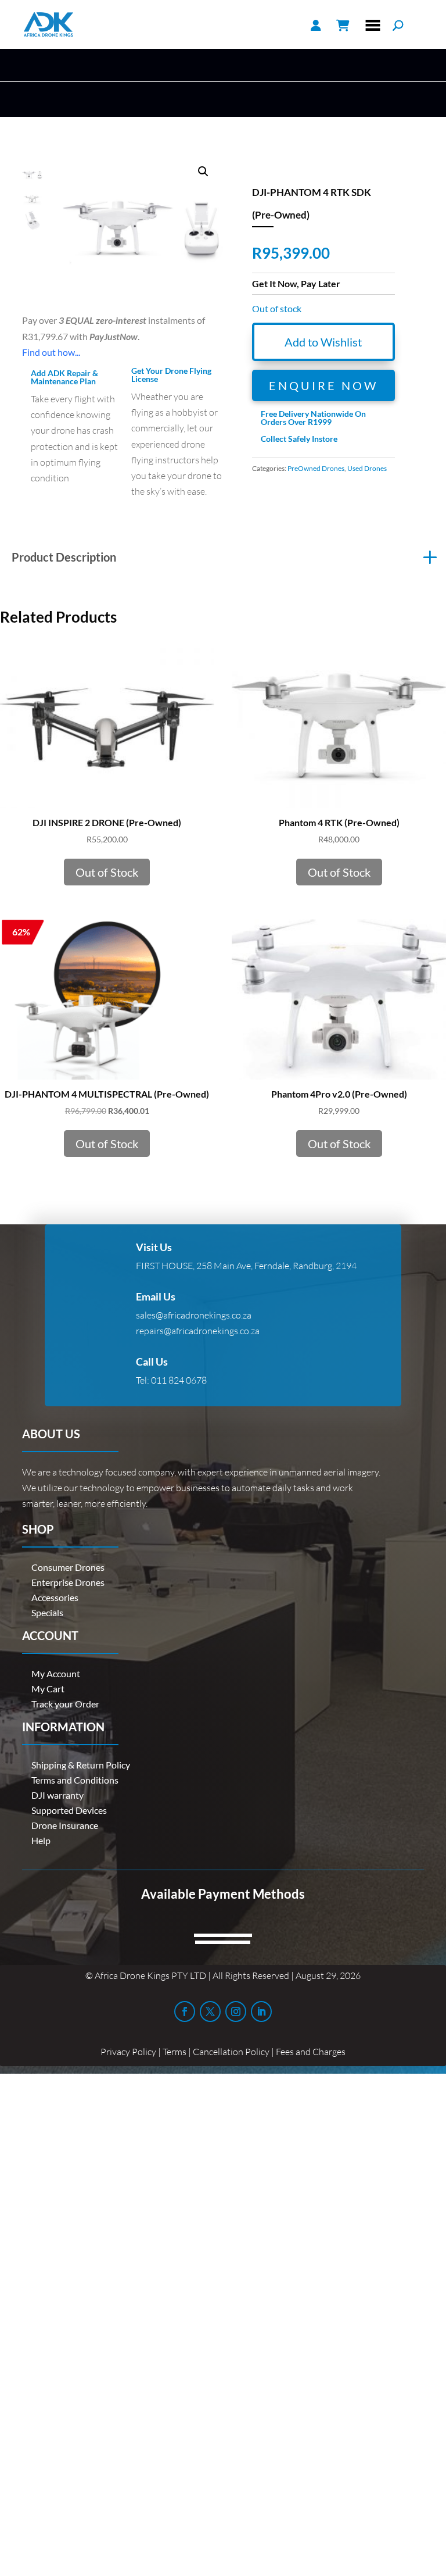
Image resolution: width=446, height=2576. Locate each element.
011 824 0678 (179, 1380)
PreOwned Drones (316, 468)
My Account (56, 1673)
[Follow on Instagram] (236, 2012)
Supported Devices (69, 1810)
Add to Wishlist (323, 342)
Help (41, 1840)
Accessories (55, 1597)
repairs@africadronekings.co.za (198, 1331)
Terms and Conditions (75, 1780)
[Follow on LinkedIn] (261, 2012)
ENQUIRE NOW (323, 385)
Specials (47, 1612)
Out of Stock (107, 872)
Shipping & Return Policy (81, 1765)
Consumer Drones (68, 1567)
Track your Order (65, 1704)
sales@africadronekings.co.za (194, 1315)
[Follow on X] (210, 2012)
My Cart (48, 1689)
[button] (203, 172)
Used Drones (367, 468)
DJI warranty (57, 1795)
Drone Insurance (65, 1825)
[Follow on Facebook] (185, 2012)
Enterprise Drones (68, 1582)
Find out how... (51, 352)
